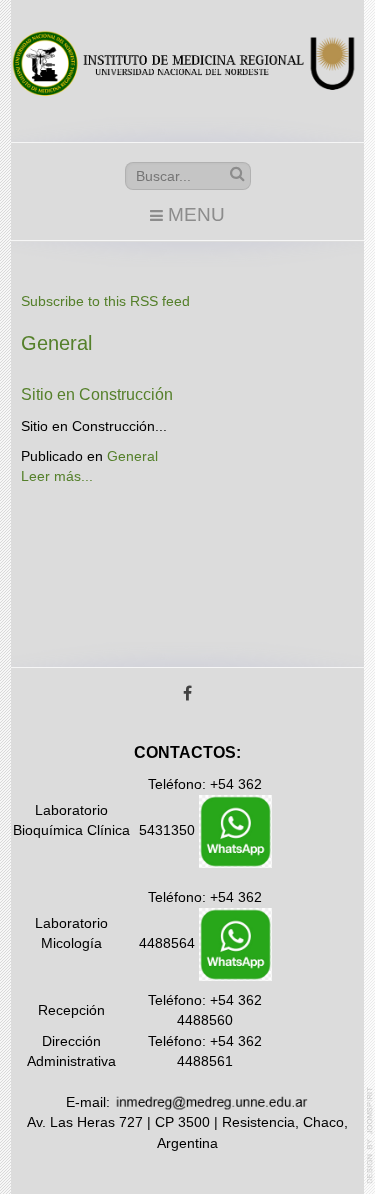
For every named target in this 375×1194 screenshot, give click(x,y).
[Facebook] (188, 695)
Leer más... (57, 476)
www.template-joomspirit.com (371, 1135)
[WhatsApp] (235, 830)
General (132, 456)
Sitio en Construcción (97, 394)
